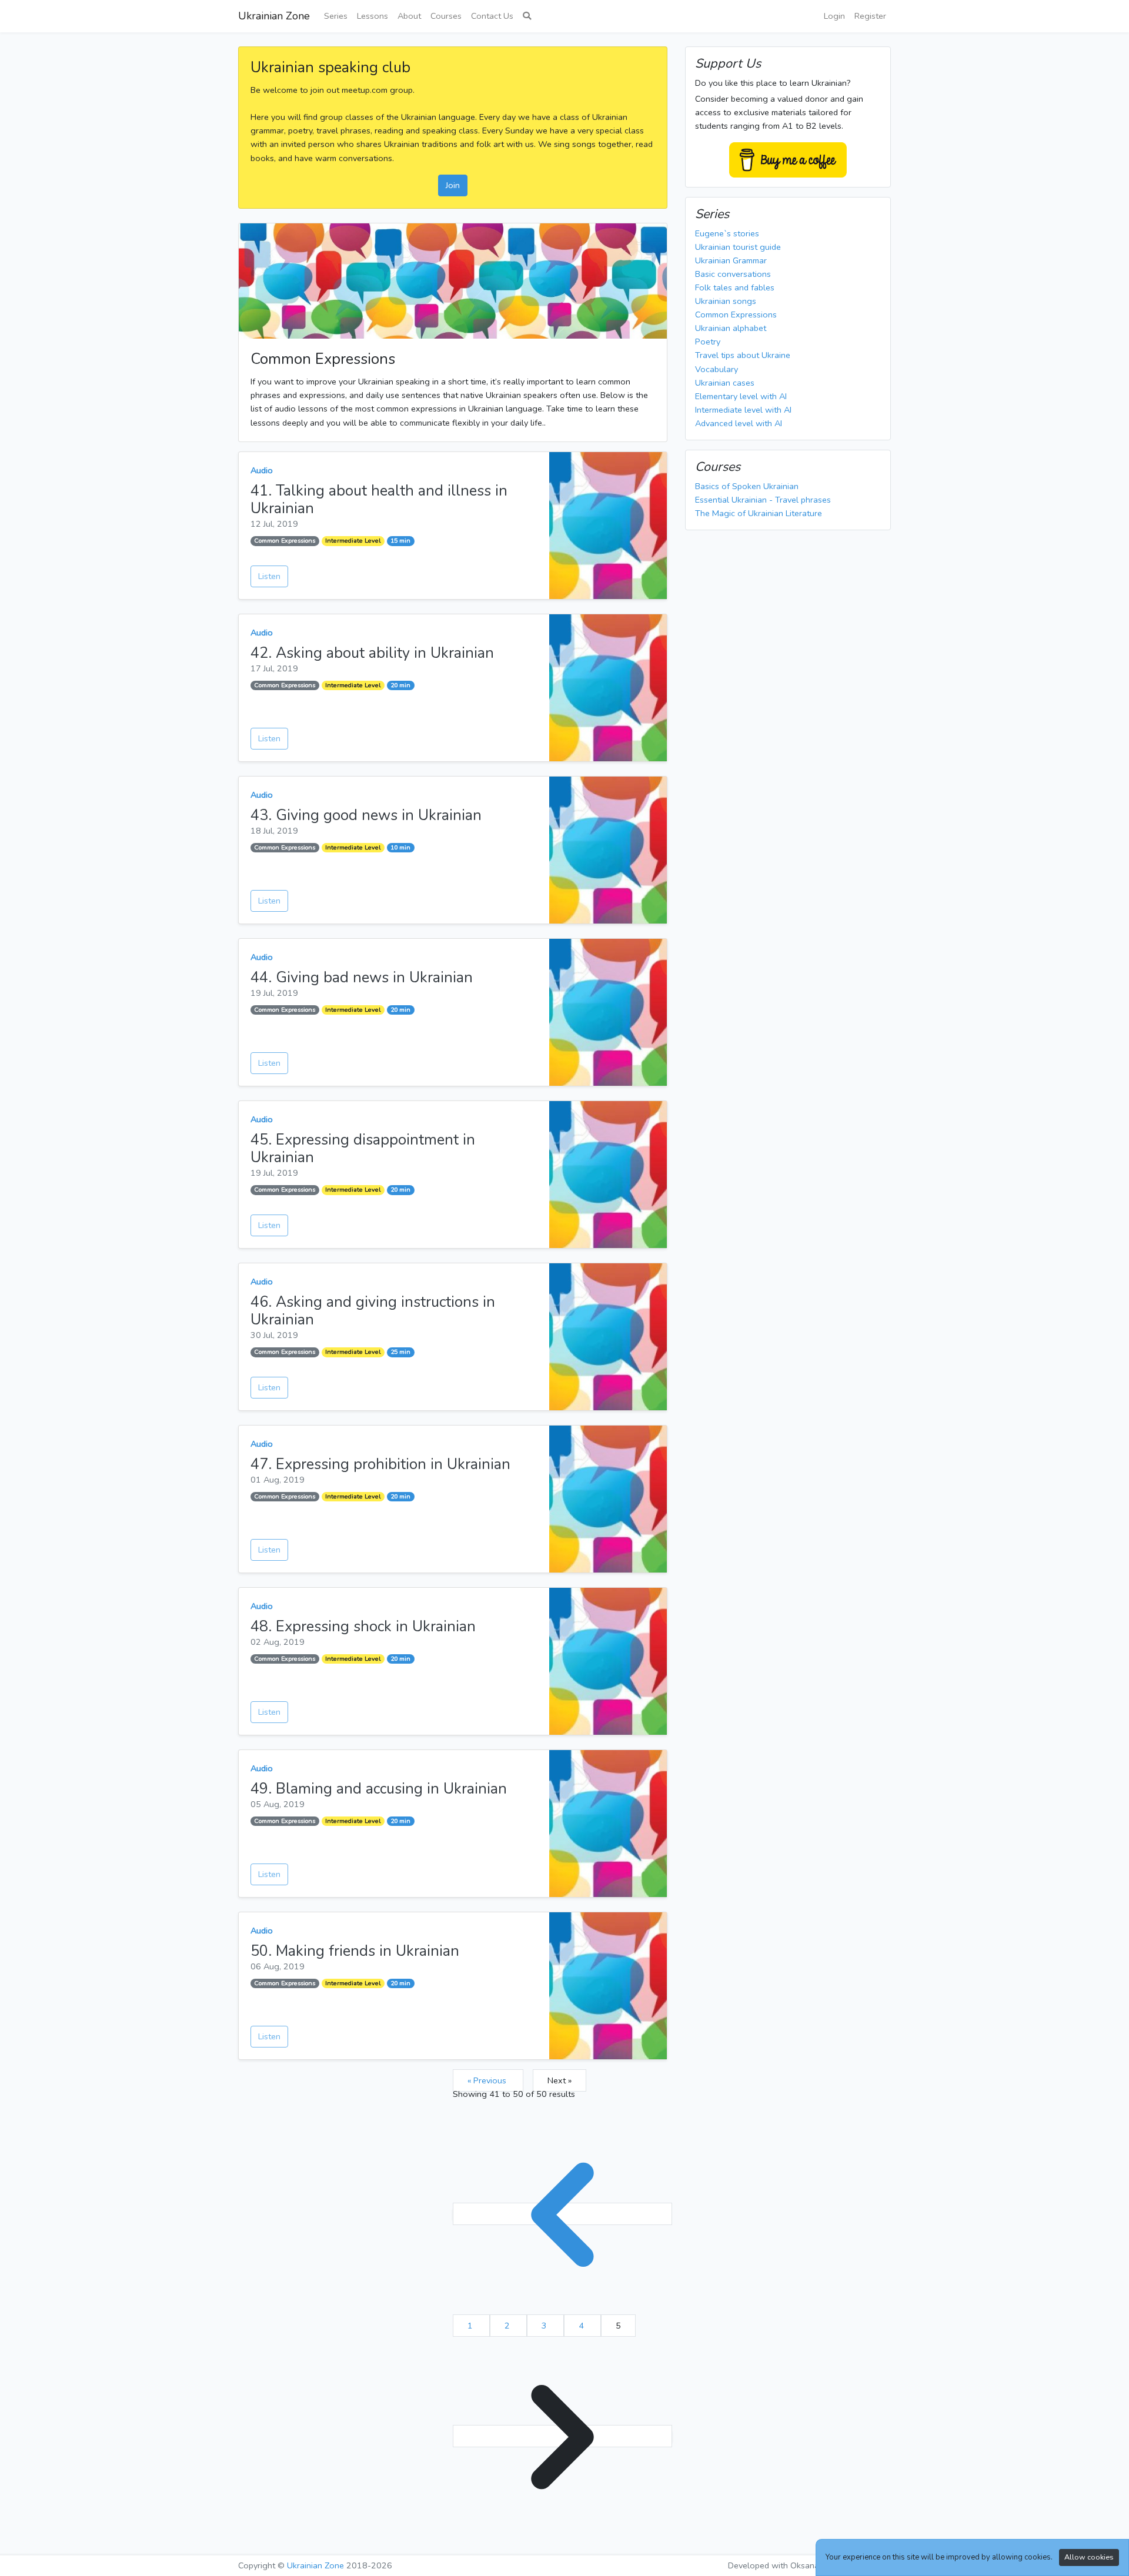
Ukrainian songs (726, 301)
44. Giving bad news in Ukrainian (362, 978)
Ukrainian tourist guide (738, 247)
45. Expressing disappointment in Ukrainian (363, 1149)
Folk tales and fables (735, 287)
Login (834, 16)
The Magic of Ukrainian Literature (759, 513)
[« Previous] (562, 2214)
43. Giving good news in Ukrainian (366, 815)
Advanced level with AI (739, 423)
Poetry (708, 342)
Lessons (373, 16)
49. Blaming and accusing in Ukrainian (379, 1789)
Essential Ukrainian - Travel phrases (763, 500)
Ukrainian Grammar (731, 260)
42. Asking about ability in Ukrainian (372, 653)
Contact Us (492, 16)
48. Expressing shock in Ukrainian (363, 1627)
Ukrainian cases (725, 383)
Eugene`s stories (727, 233)
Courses (446, 16)
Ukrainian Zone (274, 16)
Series (336, 16)
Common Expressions (285, 541)
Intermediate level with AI (743, 410)
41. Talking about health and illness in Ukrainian (379, 500)
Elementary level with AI (741, 396)
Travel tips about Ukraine (743, 355)
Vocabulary (717, 369)
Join (453, 185)
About (409, 16)
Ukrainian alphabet (731, 328)
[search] (527, 16)
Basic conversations (733, 274)
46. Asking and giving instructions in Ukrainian (373, 1311)
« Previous (488, 2080)
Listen (269, 576)
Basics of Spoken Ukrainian (747, 486)
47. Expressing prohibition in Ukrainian (380, 1464)
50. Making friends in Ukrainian (355, 1951)
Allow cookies (1089, 2557)
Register (870, 16)
